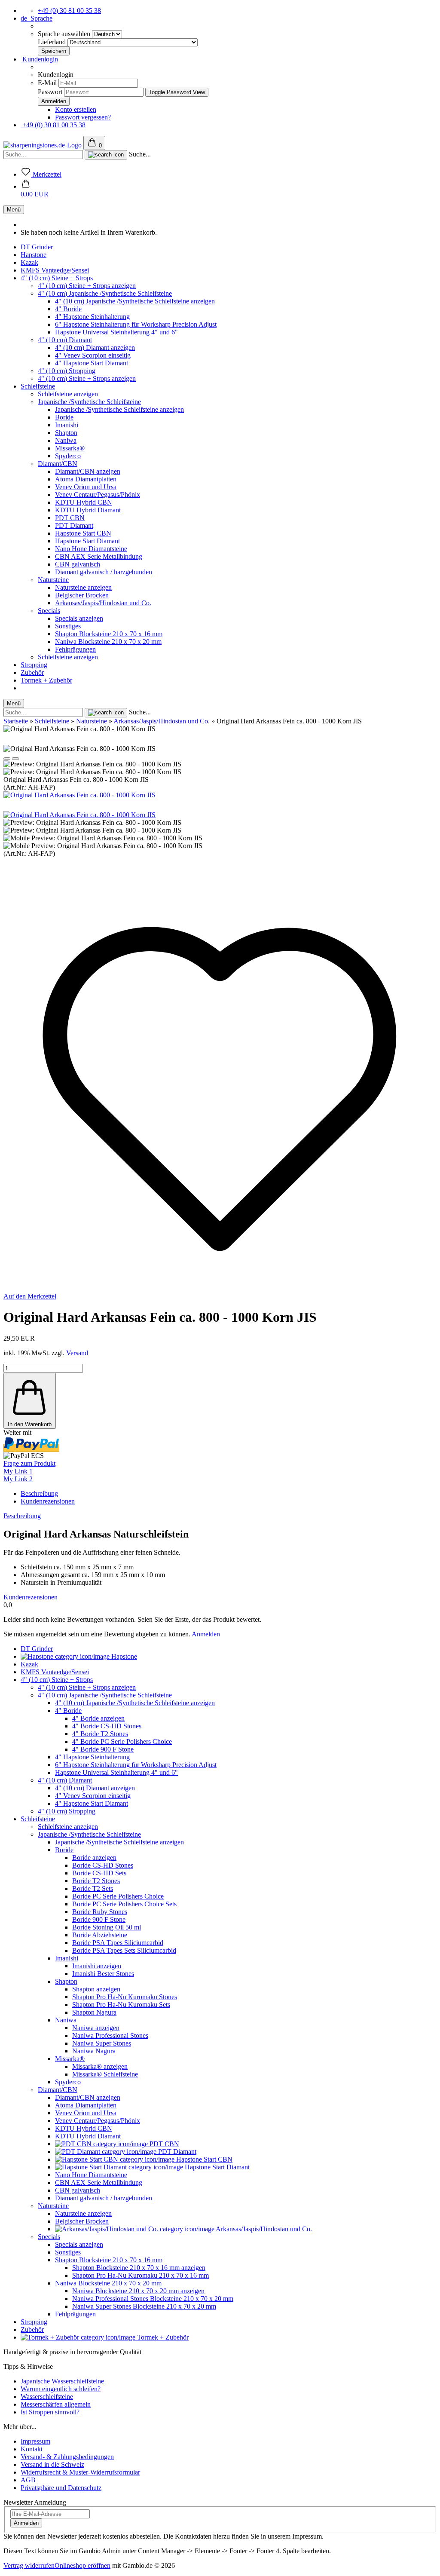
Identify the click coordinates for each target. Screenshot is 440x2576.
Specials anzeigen (79, 618)
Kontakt (32, 2449)
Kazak (29, 262)
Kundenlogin (39, 59)
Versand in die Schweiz (52, 2464)
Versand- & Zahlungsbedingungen (67, 2457)
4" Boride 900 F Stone (103, 1749)
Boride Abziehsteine (100, 1935)
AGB (28, 2480)
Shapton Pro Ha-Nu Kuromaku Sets (121, 2005)
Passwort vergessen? (83, 117)
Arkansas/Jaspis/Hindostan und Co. (103, 603)
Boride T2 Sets (93, 1888)
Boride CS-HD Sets (99, 1873)
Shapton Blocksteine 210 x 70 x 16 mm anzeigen (139, 2268)
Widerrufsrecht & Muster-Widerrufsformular (80, 2472)
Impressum (35, 2441)
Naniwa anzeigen (96, 2028)
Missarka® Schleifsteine (105, 2074)
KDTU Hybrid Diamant (88, 510)
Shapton (66, 433)
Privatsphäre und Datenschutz (61, 2488)
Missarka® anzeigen (100, 2066)
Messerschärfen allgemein (56, 2404)
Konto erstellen (76, 109)
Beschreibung (39, 1493)
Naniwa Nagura (94, 2051)
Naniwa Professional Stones (110, 2035)
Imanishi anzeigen (97, 1966)
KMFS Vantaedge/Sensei (55, 270)
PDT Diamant (74, 525)
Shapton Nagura (94, 2012)
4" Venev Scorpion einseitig (93, 355)
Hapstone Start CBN (83, 533)
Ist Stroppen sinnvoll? (50, 2412)
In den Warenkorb (30, 1424)
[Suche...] (106, 155)
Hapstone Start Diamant (87, 541)
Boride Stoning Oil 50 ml (107, 1927)
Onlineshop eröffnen (82, 2565)
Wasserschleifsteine (47, 2397)
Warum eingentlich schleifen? (61, 2389)
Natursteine (53, 580)
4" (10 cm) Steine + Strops (57, 278)
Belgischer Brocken (82, 595)
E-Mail (47, 83)
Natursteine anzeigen (83, 587)
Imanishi (67, 425)
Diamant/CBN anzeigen (88, 471)
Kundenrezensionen (48, 1501)
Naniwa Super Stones (102, 2043)
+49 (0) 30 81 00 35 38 (69, 11)
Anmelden (206, 1634)
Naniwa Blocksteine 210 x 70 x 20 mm (108, 642)
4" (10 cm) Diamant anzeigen (95, 348)
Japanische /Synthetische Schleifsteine (89, 402)
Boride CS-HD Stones (103, 1865)
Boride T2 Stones (96, 1881)
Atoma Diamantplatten (86, 479)
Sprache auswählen (65, 34)
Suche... (140, 154)
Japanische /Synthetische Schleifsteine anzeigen (119, 409)
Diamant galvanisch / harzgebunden (104, 572)
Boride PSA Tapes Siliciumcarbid (118, 1943)
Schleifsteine (38, 386)
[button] (35, 190)
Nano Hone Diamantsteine (91, 549)
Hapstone (34, 255)
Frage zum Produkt (29, 1463)
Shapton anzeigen (96, 1989)
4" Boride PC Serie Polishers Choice (122, 1741)
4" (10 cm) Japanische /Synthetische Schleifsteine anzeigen (135, 301)
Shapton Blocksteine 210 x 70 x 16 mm (109, 634)
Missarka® (70, 448)
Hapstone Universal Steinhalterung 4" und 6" (116, 332)
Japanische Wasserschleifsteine (62, 2381)
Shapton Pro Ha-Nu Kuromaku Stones (125, 1997)
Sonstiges (68, 626)
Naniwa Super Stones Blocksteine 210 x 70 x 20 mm (144, 2306)
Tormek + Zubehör (46, 680)
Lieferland (53, 42)
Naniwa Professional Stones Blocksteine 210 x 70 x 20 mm (153, 2299)
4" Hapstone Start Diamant (92, 363)
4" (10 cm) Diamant (65, 340)
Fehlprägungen (75, 649)
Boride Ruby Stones (100, 1912)
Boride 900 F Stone (99, 1919)
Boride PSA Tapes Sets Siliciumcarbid (124, 1950)
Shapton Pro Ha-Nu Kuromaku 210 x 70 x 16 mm (141, 2275)
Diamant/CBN (58, 464)
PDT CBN (70, 518)
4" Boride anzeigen (98, 1718)
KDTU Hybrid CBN (84, 502)
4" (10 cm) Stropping (67, 371)
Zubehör (32, 672)
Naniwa (66, 440)
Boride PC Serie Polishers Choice (118, 1896)
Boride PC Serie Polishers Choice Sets (124, 1904)
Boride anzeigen (94, 1858)
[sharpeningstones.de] (43, 145)
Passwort (50, 92)
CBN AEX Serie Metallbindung (99, 556)
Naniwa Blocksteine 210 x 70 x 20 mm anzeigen (138, 2291)
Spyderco (68, 456)
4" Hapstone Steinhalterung (92, 317)
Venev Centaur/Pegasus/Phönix (98, 495)
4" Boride (68, 309)
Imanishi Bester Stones (103, 1974)
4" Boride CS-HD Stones (107, 1726)
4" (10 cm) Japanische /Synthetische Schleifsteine (105, 293)
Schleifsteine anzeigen (68, 394)
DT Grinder (37, 247)
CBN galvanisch (78, 564)
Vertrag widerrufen (29, 2565)
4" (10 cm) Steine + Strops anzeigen (87, 286)
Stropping (34, 665)
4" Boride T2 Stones (100, 1734)
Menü (14, 210)
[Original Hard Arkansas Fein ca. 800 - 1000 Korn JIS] (79, 795)
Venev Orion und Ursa (86, 487)
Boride (64, 417)
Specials (49, 611)
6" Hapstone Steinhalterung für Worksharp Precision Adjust (136, 324)
